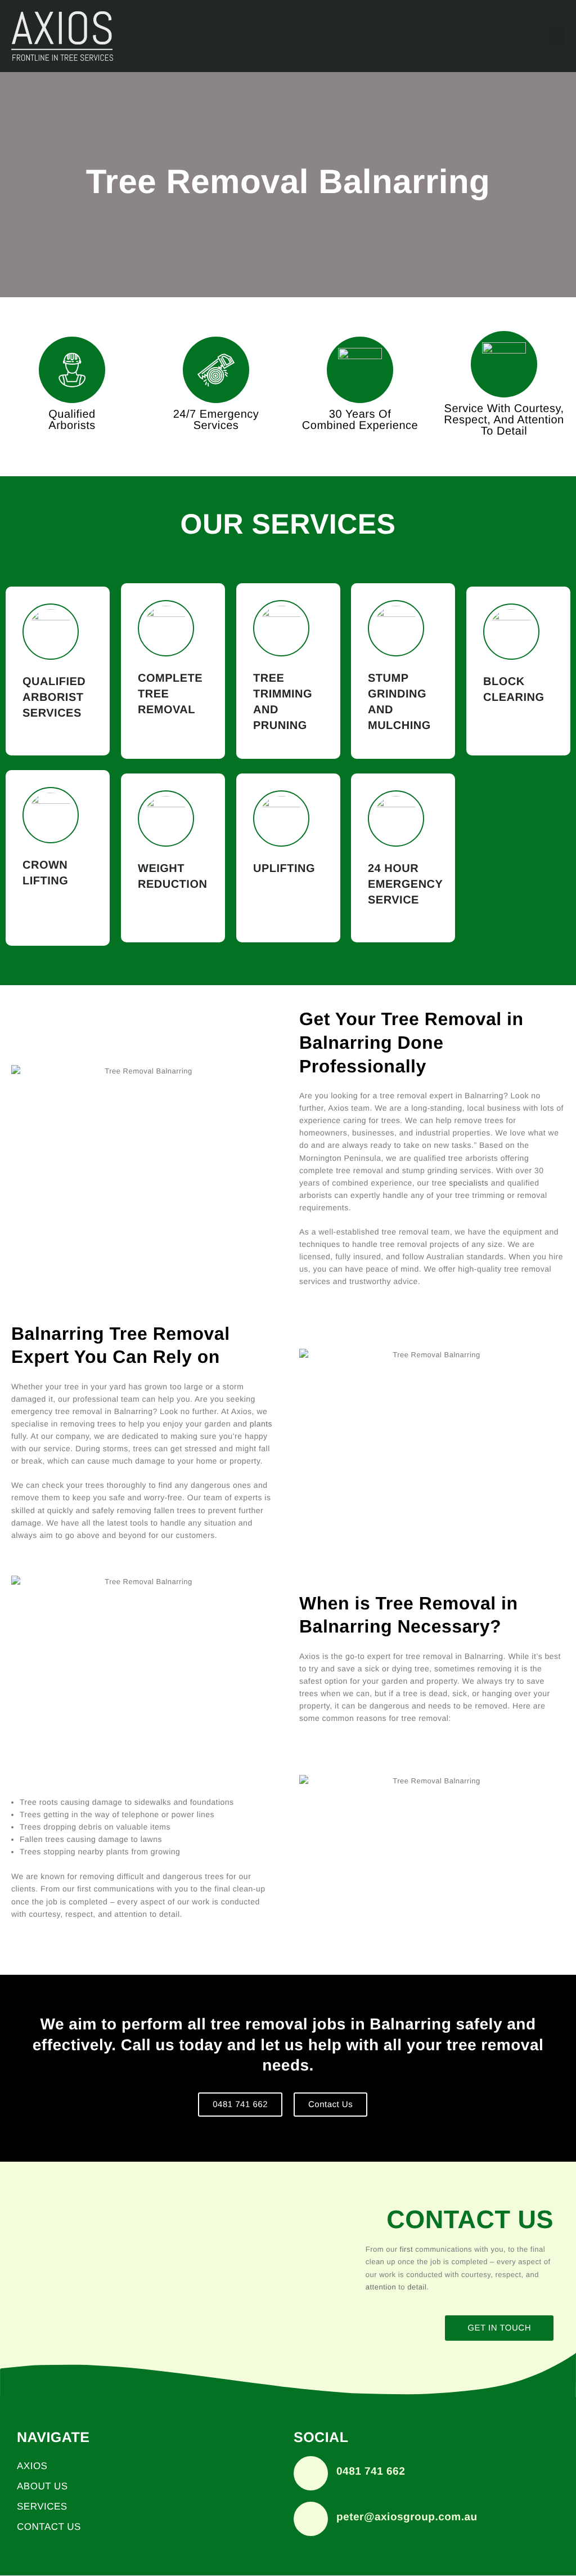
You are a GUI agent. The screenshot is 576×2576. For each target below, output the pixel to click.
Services (216, 426)
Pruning (280, 726)
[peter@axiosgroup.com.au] (311, 2519)
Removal (166, 710)
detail (512, 431)
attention (381, 2287)
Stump (388, 678)
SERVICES (42, 2506)
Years (360, 414)
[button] (557, 36)
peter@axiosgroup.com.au (407, 2517)
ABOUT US (42, 2486)
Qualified (54, 682)
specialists (469, 1183)
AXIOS (32, 2466)
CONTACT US (49, 2527)
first (406, 2249)
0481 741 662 (371, 2472)
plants (261, 1424)
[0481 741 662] (311, 2473)
